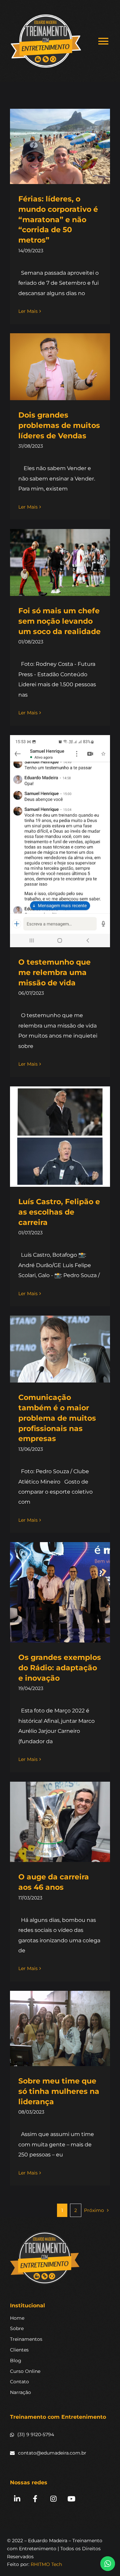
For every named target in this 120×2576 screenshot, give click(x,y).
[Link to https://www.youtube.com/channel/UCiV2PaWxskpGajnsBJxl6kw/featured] (71, 2499)
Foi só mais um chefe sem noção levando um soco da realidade (59, 621)
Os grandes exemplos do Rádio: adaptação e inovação (60, 1668)
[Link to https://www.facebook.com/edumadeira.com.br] (35, 2499)
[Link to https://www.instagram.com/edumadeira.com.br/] (53, 2499)
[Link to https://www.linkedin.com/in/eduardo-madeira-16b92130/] (17, 2499)
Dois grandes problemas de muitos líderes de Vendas (59, 425)
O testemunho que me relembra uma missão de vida (54, 972)
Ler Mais (28, 311)
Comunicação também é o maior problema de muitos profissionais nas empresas (57, 1418)
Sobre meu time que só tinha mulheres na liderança (59, 2091)
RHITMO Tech (46, 2564)
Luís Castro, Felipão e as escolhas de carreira (59, 1212)
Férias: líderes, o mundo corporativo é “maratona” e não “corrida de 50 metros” (58, 219)
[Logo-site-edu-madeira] (45, 2234)
